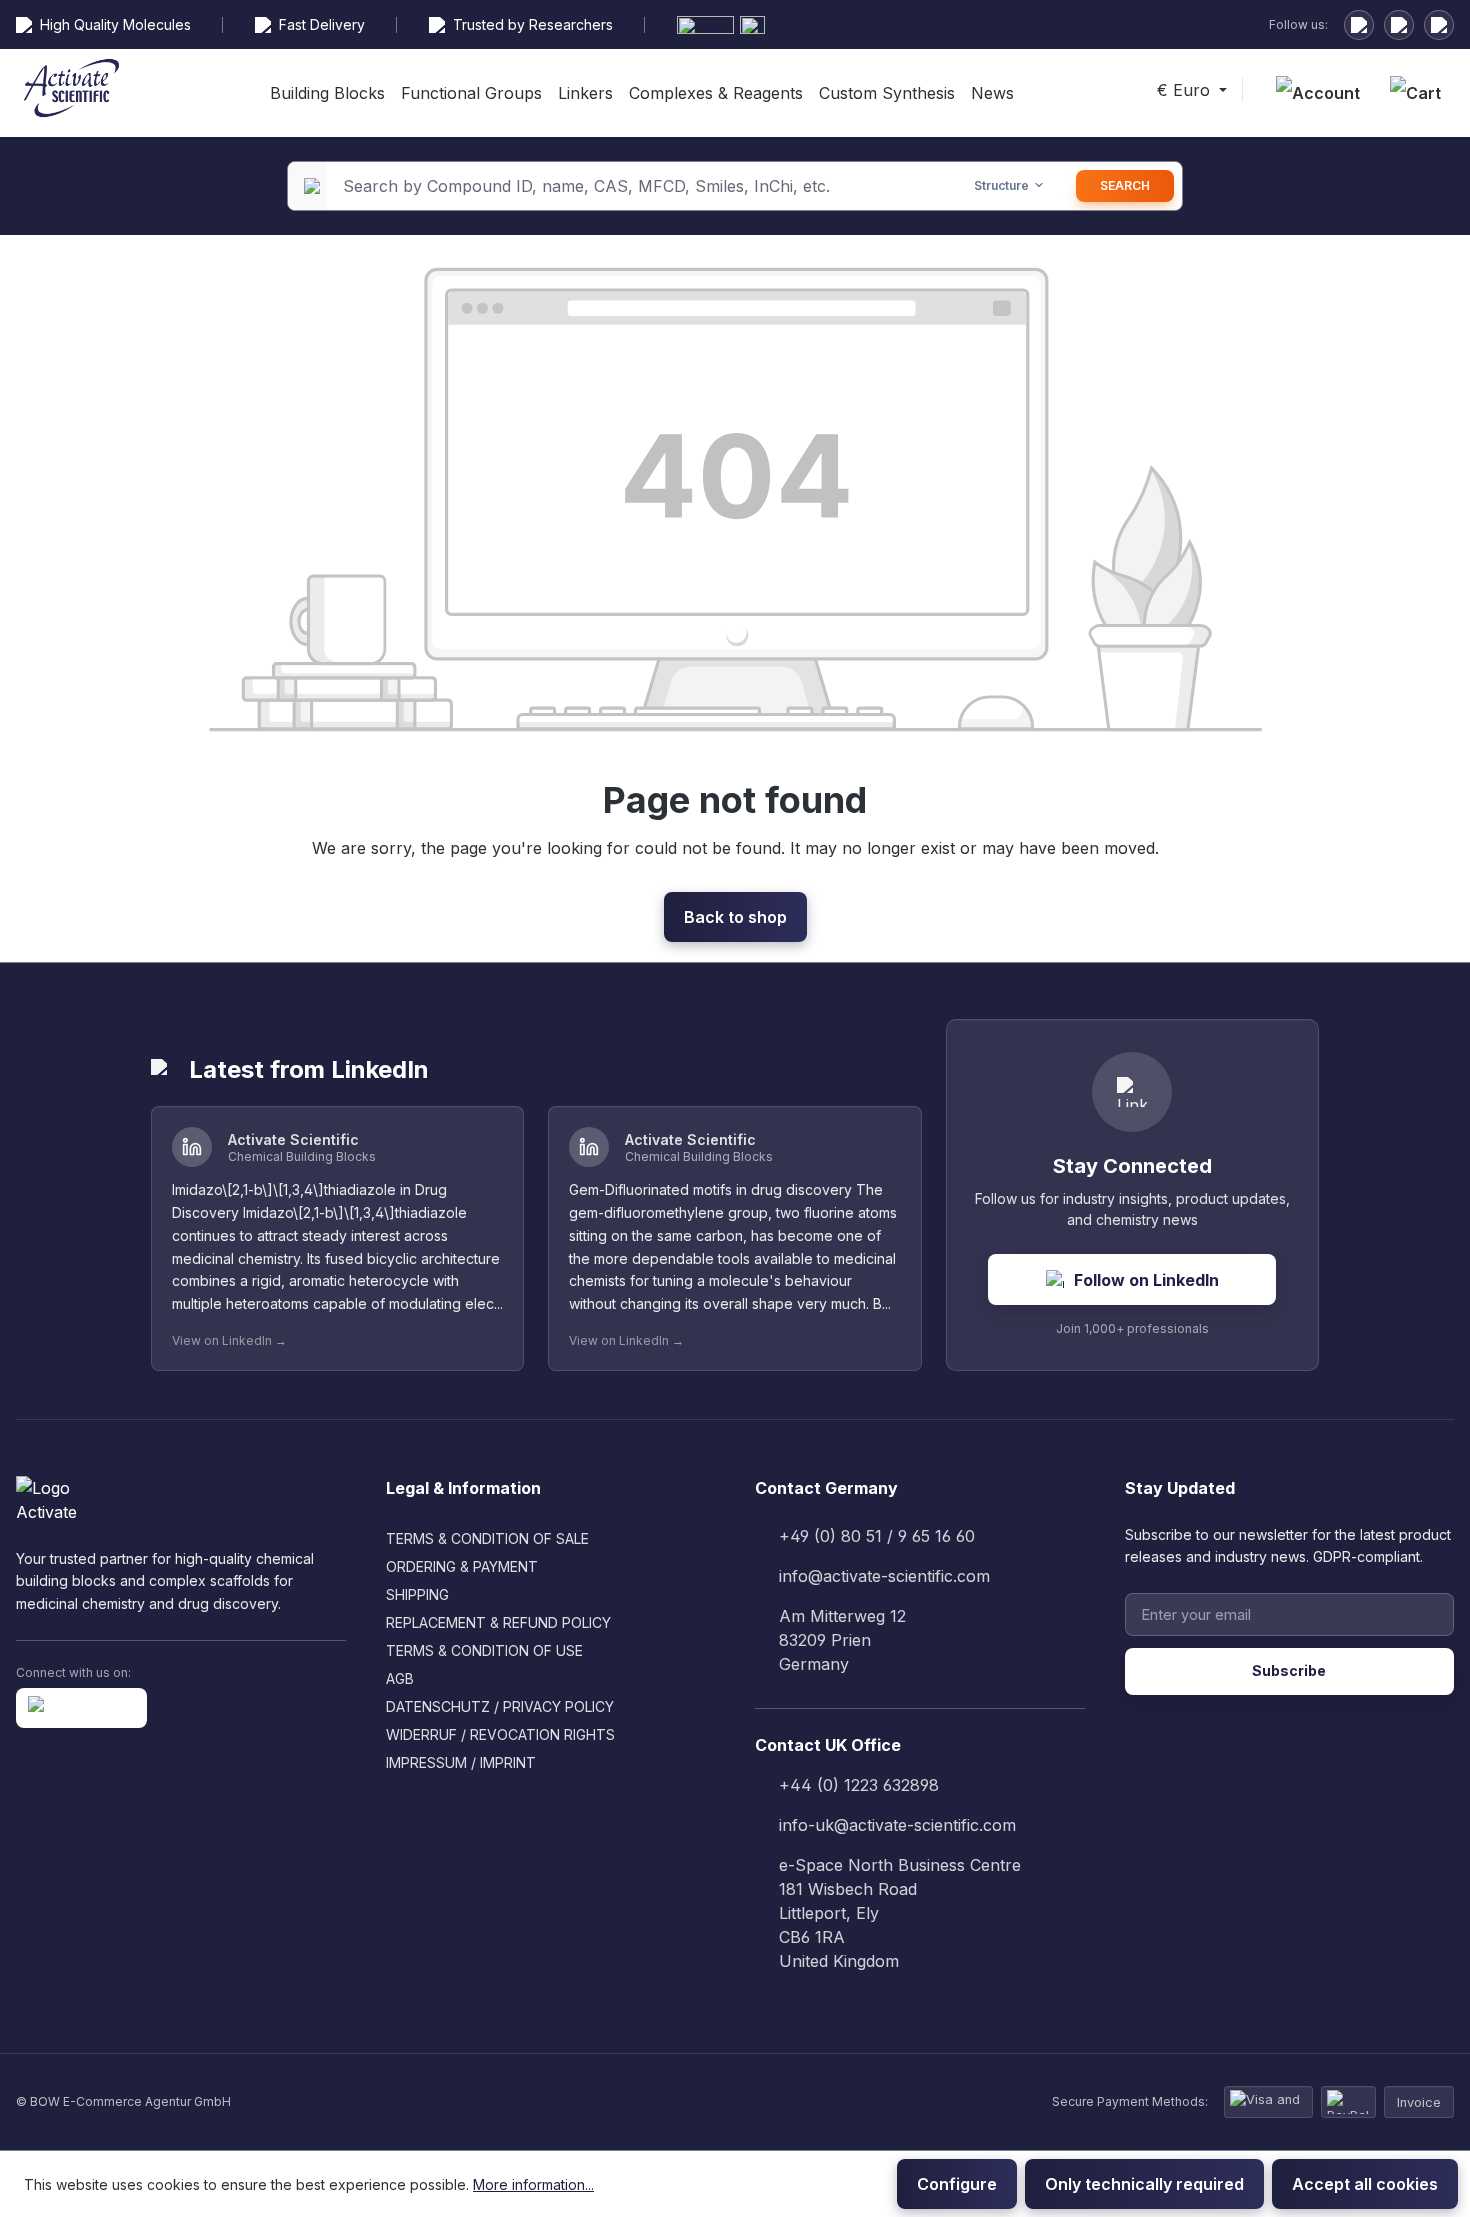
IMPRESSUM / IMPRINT (461, 1762)
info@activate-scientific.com (884, 1576)
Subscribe (1289, 1670)
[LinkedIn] (1359, 25)
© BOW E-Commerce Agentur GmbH (123, 2101)
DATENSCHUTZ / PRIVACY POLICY (500, 1706)
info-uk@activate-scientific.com (897, 1825)
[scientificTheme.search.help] (925, 186)
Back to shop (735, 917)
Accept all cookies (1365, 2184)
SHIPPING (417, 1594)
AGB (400, 1678)
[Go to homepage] (71, 91)
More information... (533, 2184)
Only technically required (1144, 2184)
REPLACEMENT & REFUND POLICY (498, 1622)
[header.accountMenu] (1318, 93)
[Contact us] (1399, 25)
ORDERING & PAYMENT (462, 1566)
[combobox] (617, 186)
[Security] (1439, 25)
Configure (957, 2184)
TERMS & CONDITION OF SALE (487, 1538)
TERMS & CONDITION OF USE (484, 1650)
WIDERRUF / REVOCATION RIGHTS (500, 1734)
